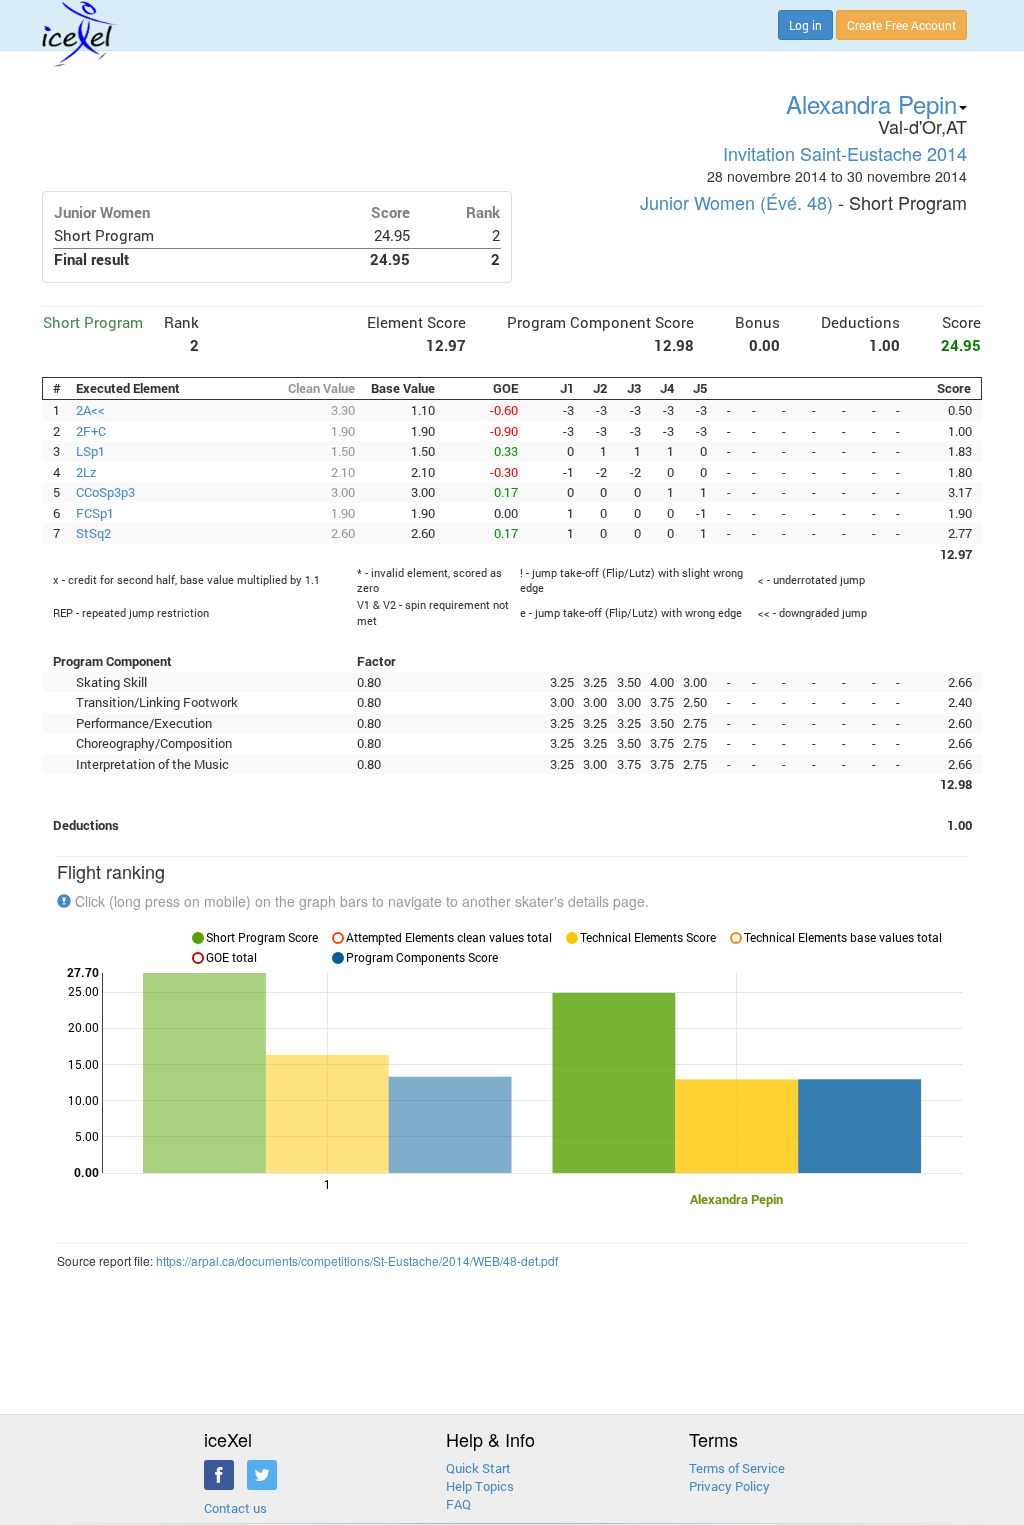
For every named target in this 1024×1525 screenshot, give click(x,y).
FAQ (458, 1504)
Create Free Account (901, 25)
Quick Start (478, 1468)
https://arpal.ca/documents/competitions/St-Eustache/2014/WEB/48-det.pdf (357, 1260)
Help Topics (480, 1486)
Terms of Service (737, 1468)
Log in (805, 25)
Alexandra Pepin (871, 103)
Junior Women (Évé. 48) (736, 202)
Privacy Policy (729, 1486)
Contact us (235, 1508)
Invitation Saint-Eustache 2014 (845, 153)
